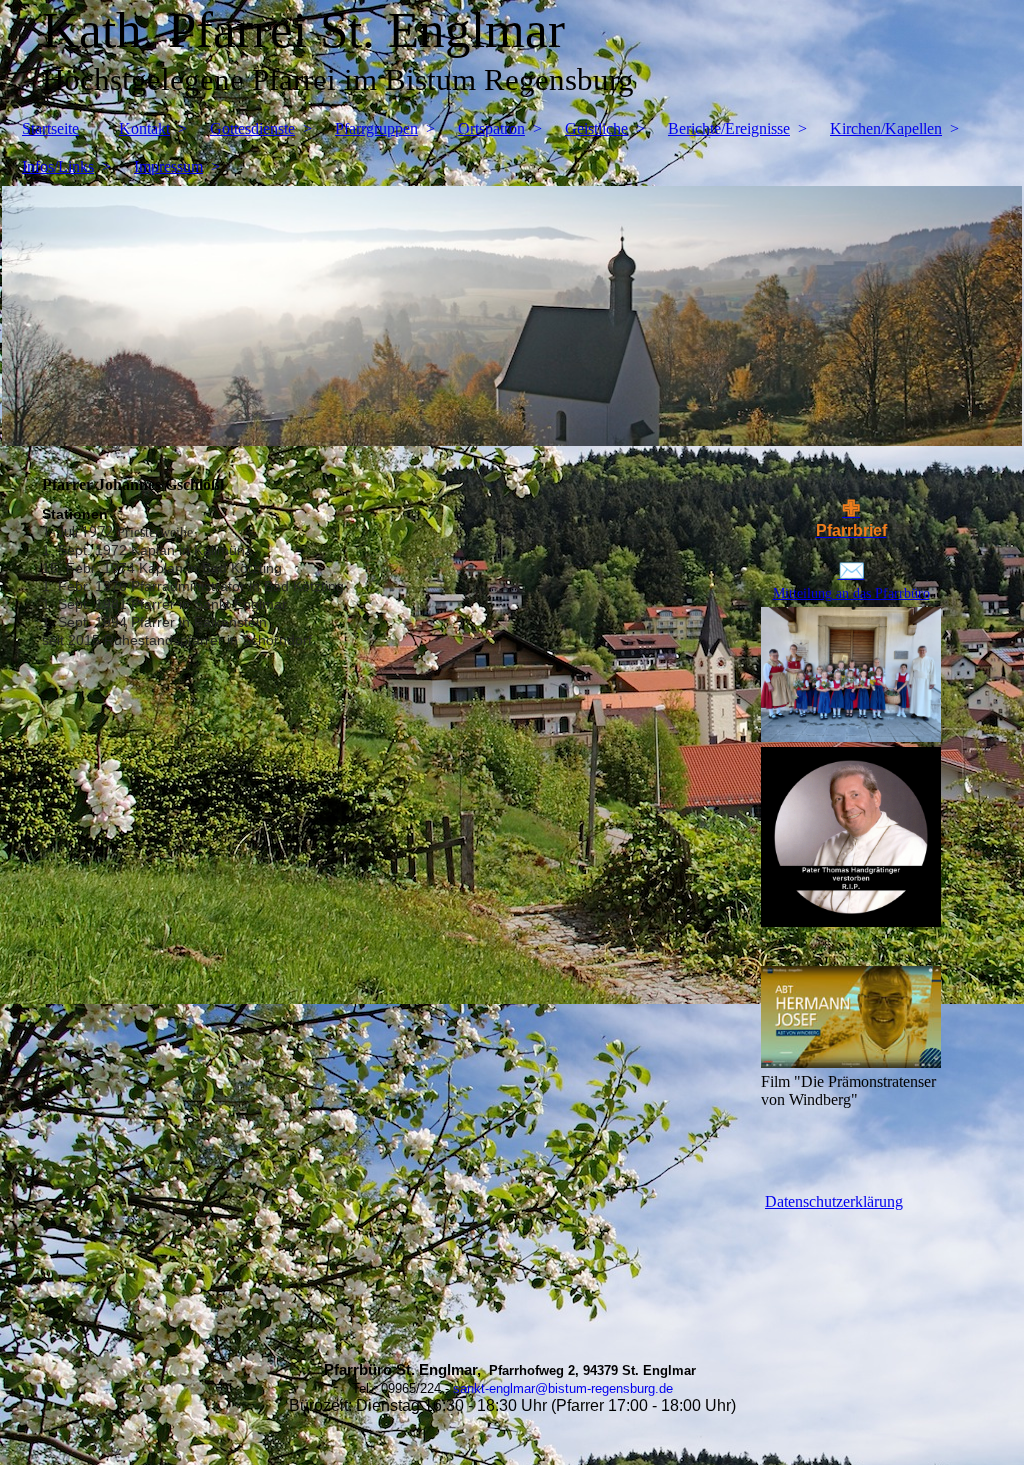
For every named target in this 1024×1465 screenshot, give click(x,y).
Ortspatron (491, 128)
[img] (512, 316)
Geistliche (596, 128)
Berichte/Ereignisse (729, 128)
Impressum (168, 166)
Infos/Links (58, 166)
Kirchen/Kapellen (886, 128)
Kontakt (144, 128)
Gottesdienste (252, 128)
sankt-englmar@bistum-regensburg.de (563, 1388)
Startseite (50, 128)
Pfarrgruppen (376, 128)
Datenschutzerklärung (834, 1201)
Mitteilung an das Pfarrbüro (851, 593)
